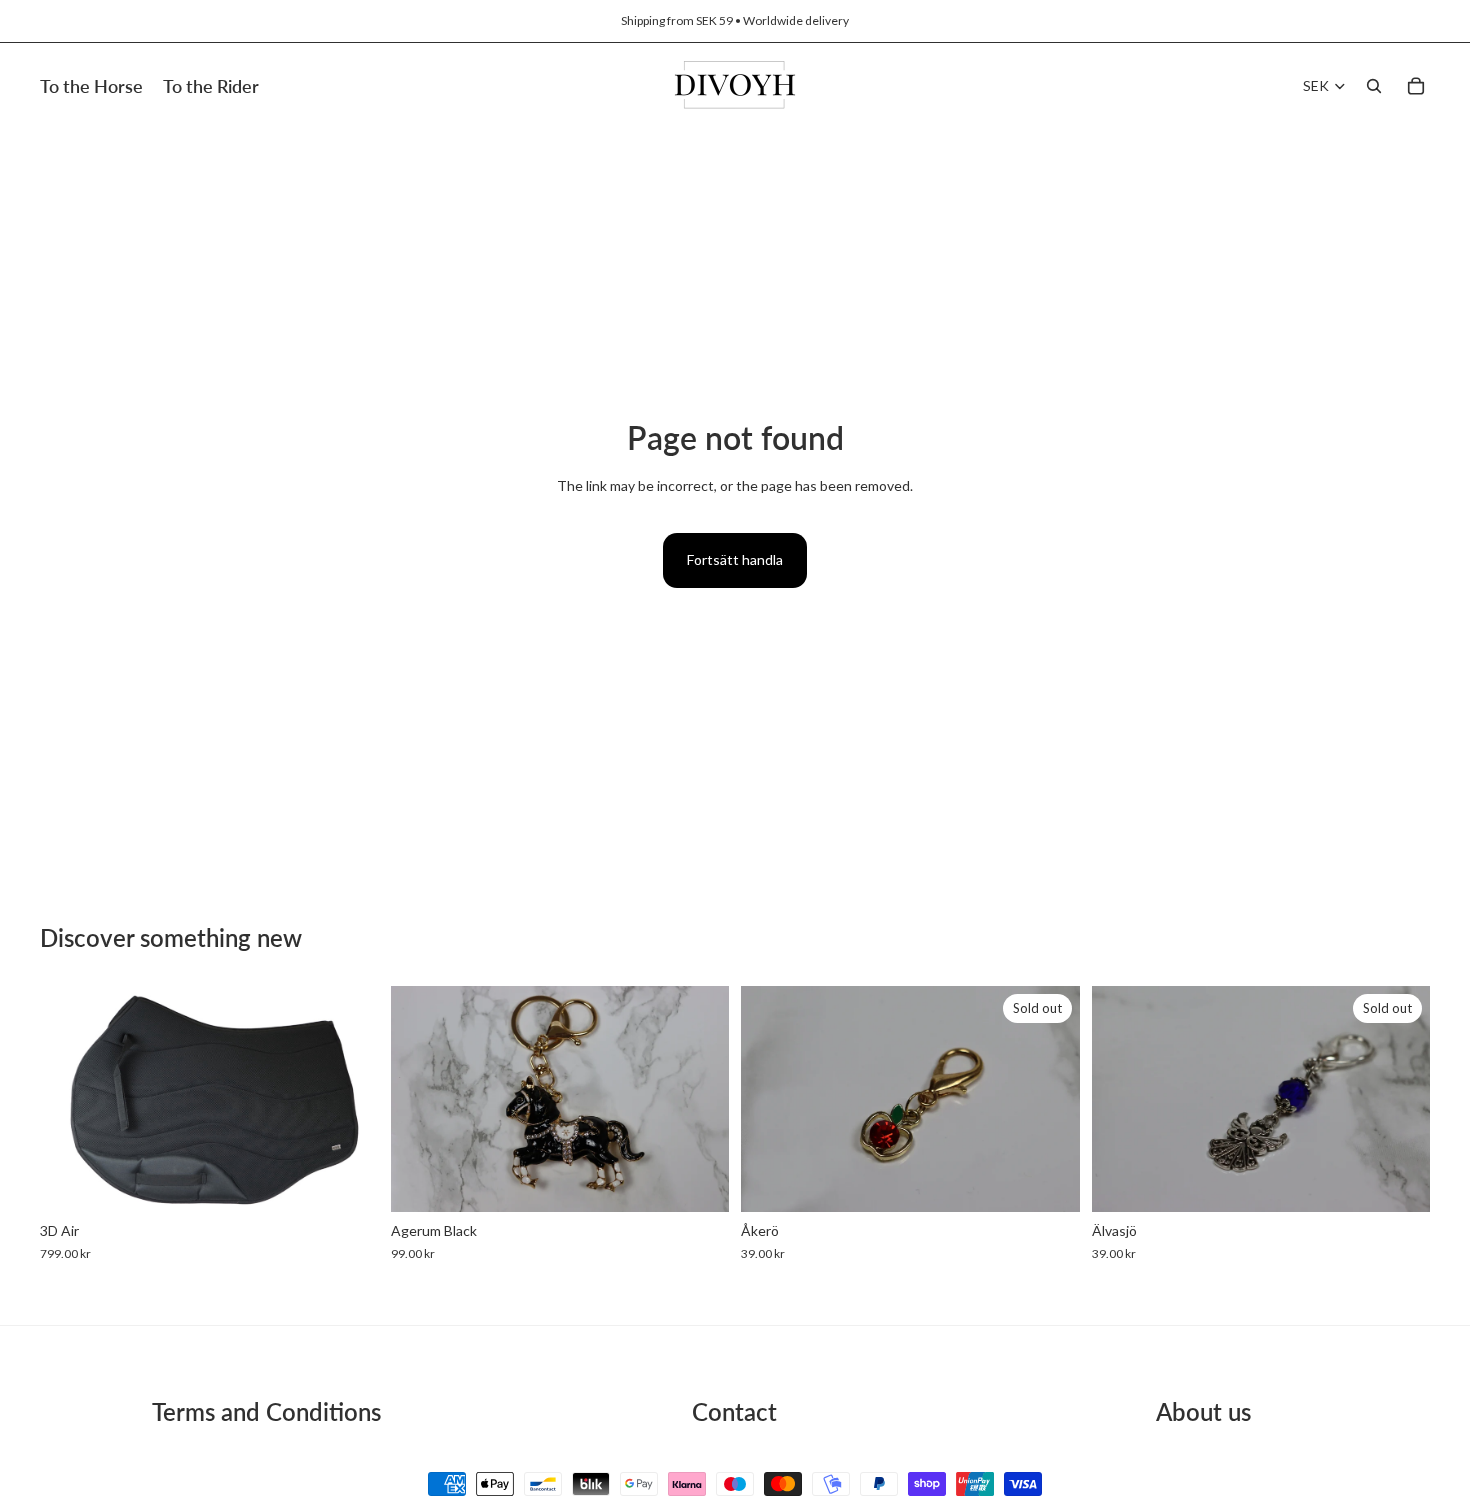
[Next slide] (699, 1099)
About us (1203, 1411)
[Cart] (1416, 86)
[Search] (1374, 86)
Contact (734, 1411)
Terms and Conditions (266, 1411)
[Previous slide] (421, 1099)
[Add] (348, 1182)
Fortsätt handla (735, 559)
